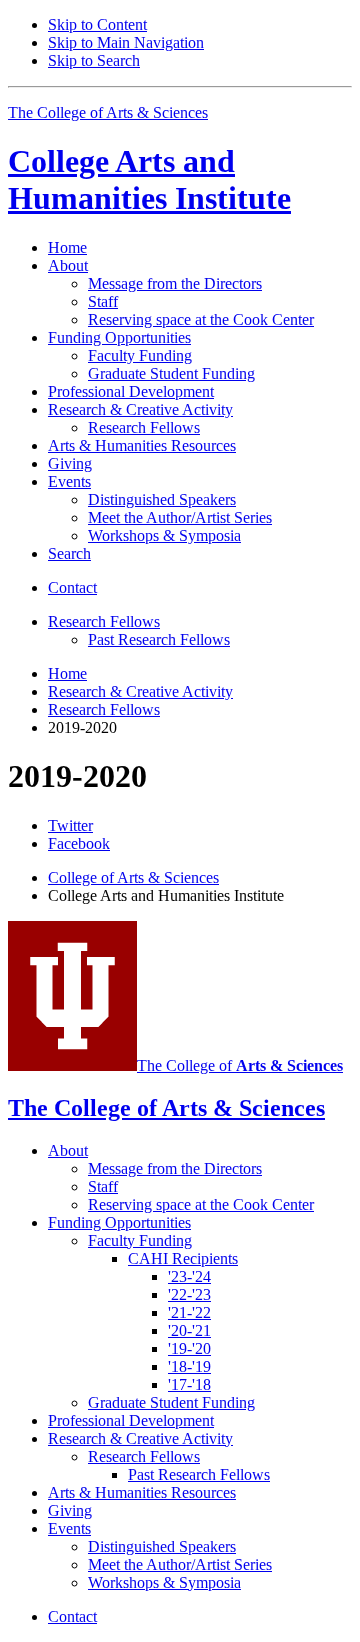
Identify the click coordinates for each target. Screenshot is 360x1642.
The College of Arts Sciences (108, 112)
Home (67, 247)
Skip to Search (94, 60)
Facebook (79, 843)
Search (69, 553)
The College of (240, 1065)
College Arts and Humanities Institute (149, 179)
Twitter (70, 825)
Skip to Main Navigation (126, 42)
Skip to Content (97, 24)
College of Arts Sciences (133, 877)
